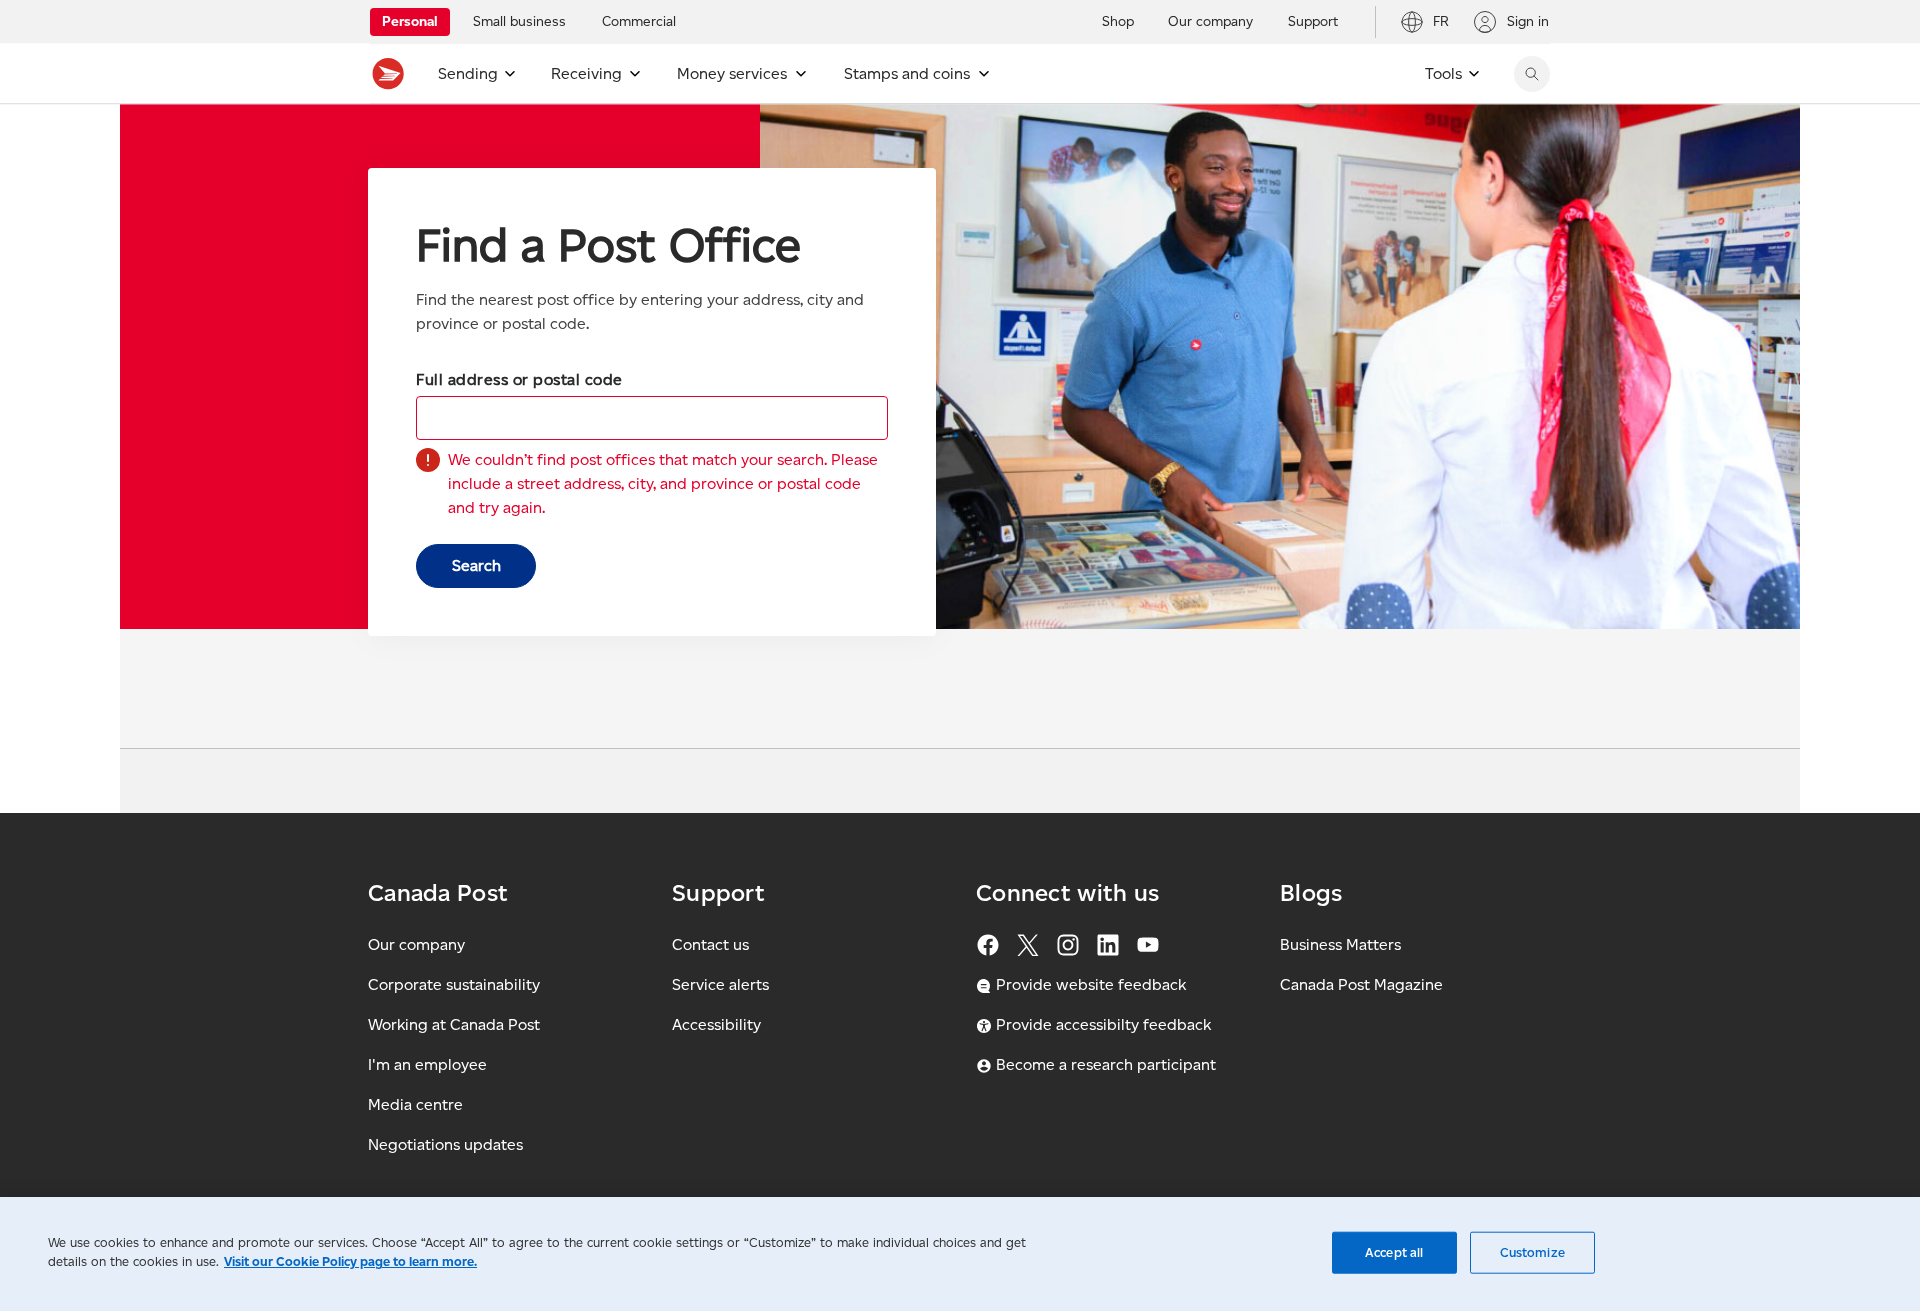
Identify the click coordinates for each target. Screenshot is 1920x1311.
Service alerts (720, 984)
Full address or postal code (519, 379)
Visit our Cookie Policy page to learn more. (350, 1261)
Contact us (710, 944)
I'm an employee (427, 1064)
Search (476, 565)
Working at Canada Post (454, 1024)
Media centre (415, 1104)
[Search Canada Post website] (1532, 74)
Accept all (1394, 1252)
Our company (416, 944)
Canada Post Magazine (1361, 984)
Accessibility (716, 1024)
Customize (1532, 1252)
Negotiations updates (445, 1144)
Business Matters (1340, 944)
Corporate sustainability (454, 984)
